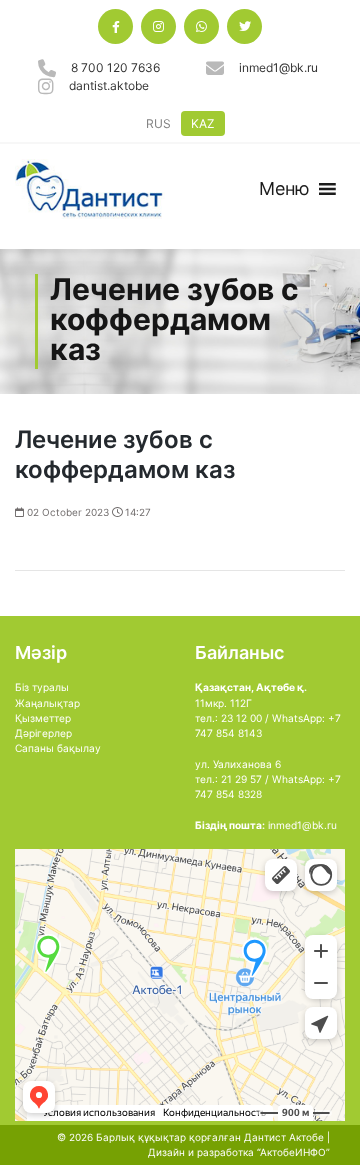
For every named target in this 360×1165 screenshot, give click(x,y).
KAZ (203, 123)
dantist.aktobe (109, 85)
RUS (158, 123)
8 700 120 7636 (115, 67)
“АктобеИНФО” (293, 1152)
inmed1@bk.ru (278, 67)
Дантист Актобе (284, 1137)
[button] (284, 189)
